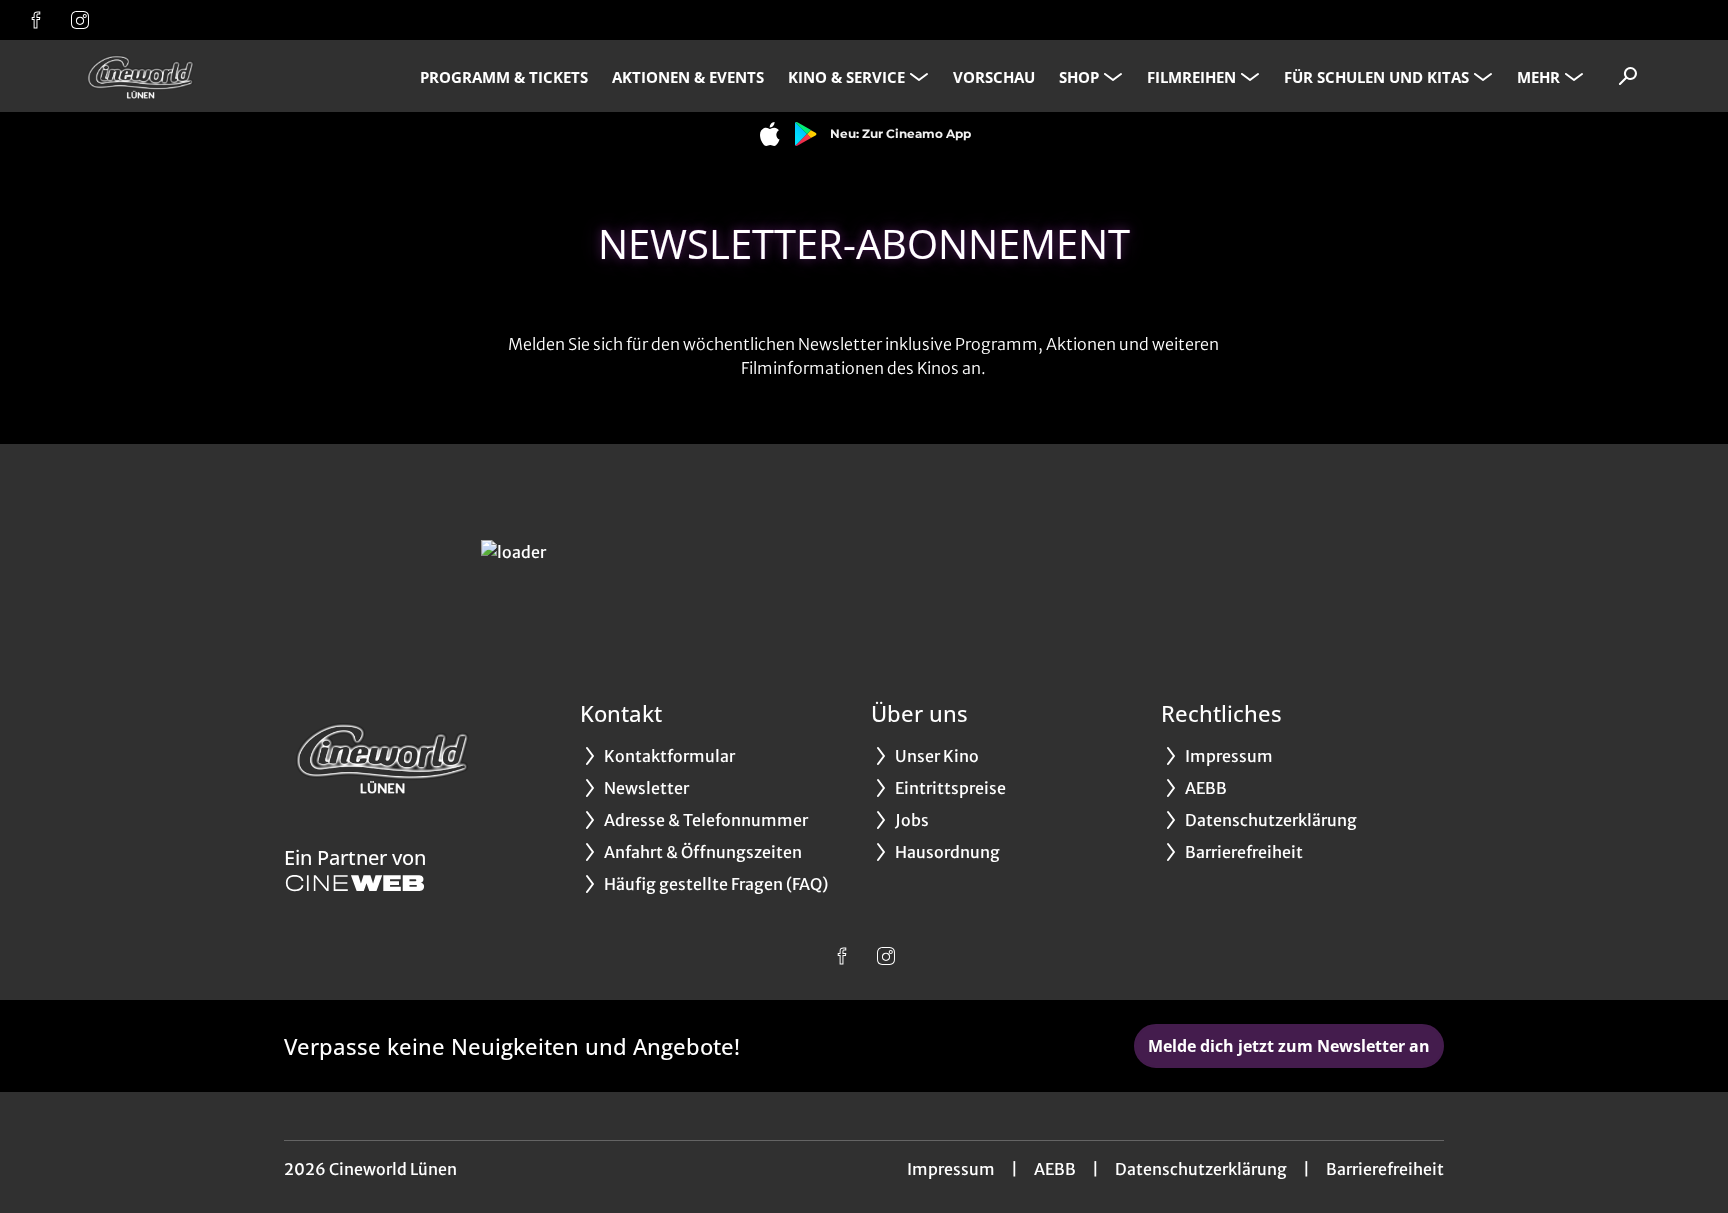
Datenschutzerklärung (1201, 1169)
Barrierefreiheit (1385, 1169)
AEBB (1055, 1169)
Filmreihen (1191, 77)
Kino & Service (846, 77)
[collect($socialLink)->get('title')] (36, 20)
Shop (1079, 77)
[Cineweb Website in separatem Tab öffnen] (355, 883)
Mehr (1538, 77)
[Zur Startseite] (220, 76)
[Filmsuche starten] (1628, 76)
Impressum (951, 1169)
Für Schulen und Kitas (1376, 77)
